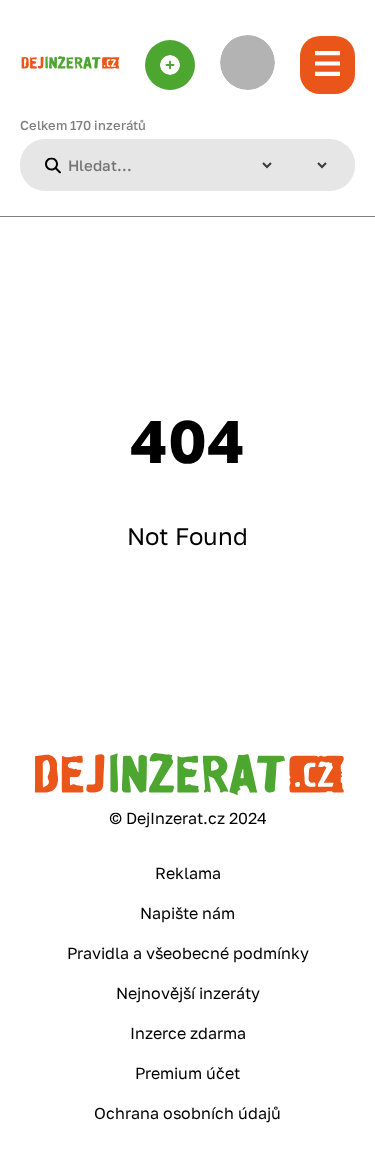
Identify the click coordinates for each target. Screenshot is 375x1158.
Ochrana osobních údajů (187, 1113)
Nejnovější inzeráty (188, 993)
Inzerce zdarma (188, 1033)
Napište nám (187, 913)
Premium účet (187, 1073)
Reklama (188, 873)
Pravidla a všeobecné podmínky (188, 953)
